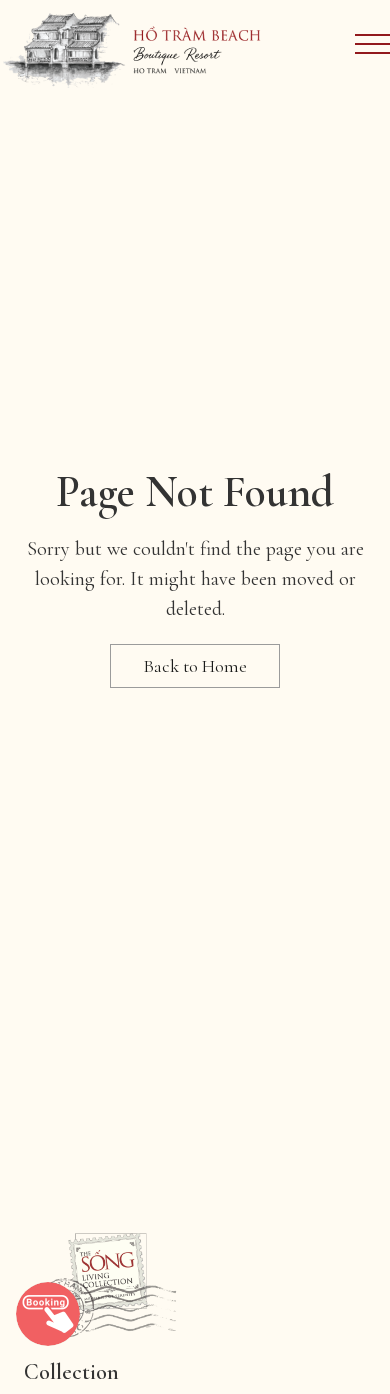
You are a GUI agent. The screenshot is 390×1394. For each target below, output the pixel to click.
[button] (48, 1314)
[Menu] (372, 44)
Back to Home (195, 666)
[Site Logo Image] (133, 48)
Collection (71, 1372)
